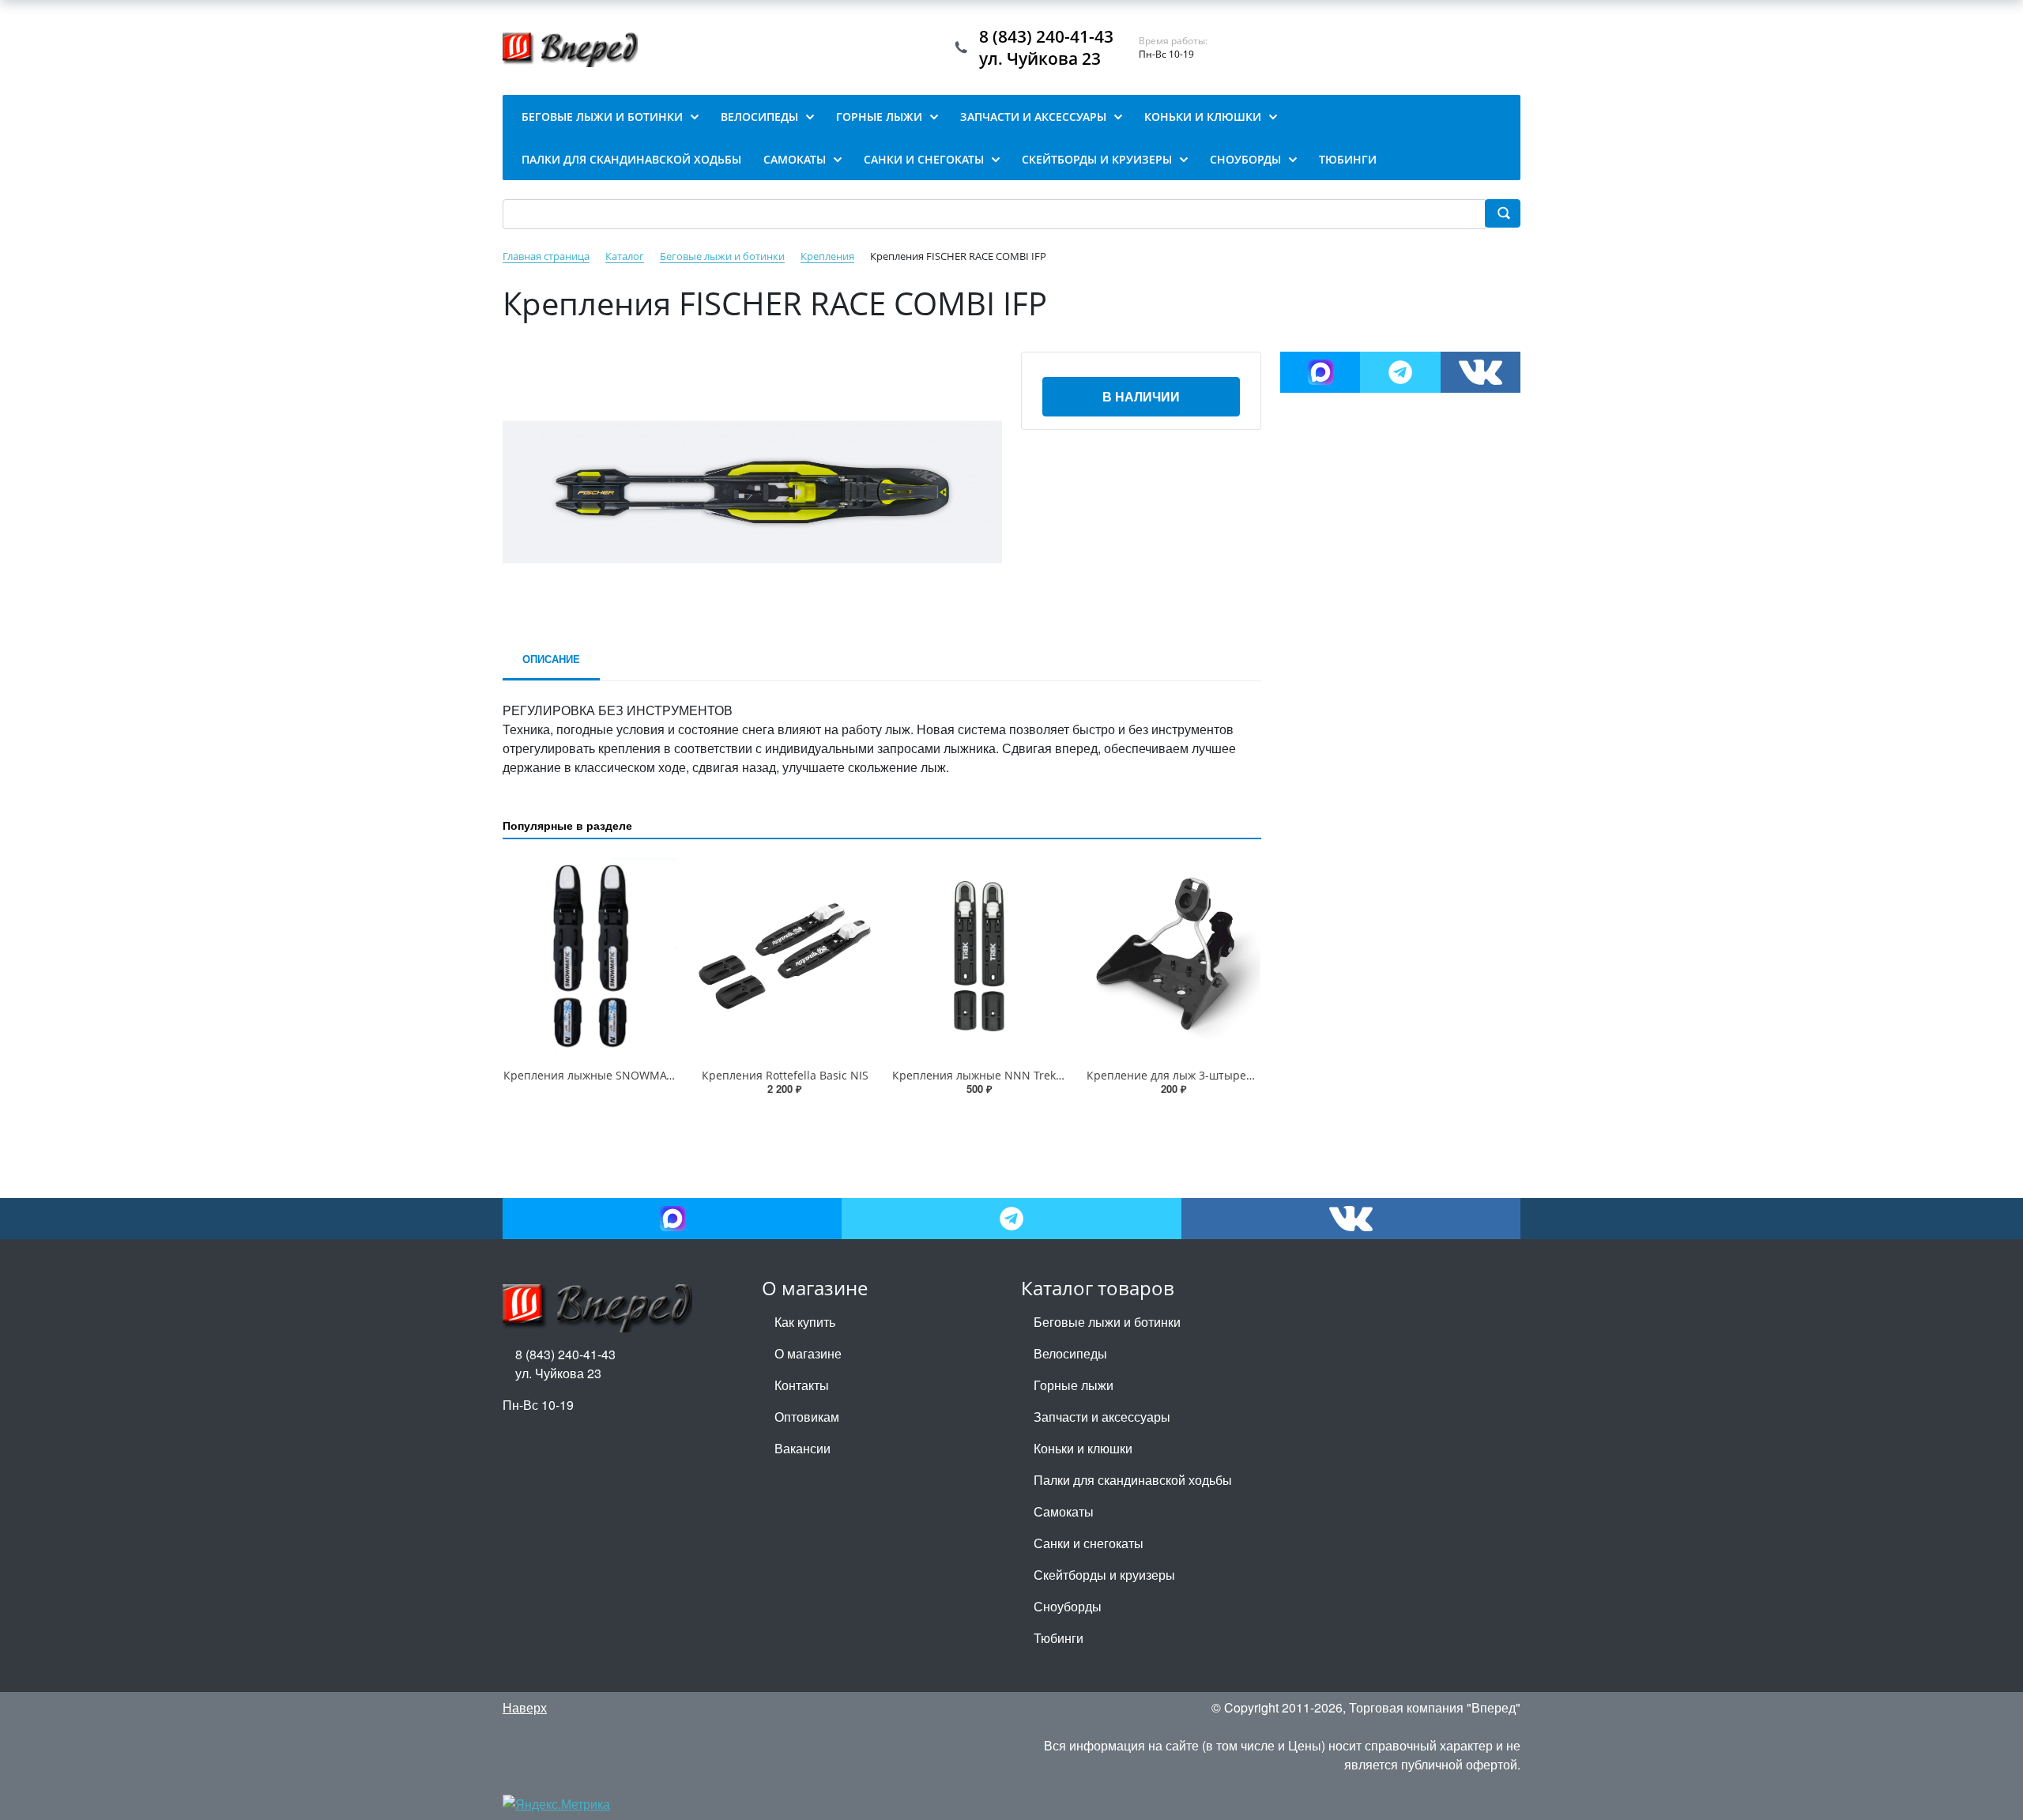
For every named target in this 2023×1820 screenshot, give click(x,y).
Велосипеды (1070, 1353)
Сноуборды (1068, 1606)
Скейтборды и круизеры (1104, 1575)
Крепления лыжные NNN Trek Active (991, 1075)
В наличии (1141, 396)
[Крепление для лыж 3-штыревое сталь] (1173, 957)
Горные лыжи (1074, 1385)
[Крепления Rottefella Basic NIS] (785, 957)
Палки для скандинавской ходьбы (1133, 1480)
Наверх (525, 1707)
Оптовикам (807, 1417)
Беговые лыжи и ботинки (1107, 1322)
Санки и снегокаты (1089, 1543)
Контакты (802, 1385)
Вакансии (802, 1448)
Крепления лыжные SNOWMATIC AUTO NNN (624, 1075)
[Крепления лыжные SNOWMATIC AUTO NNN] (590, 957)
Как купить (805, 1322)
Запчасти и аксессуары (1102, 1417)
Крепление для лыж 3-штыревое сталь (1192, 1075)
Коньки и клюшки (1083, 1448)
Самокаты (1064, 1511)
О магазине (808, 1353)
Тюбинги (1059, 1638)
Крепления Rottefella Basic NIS (785, 1075)
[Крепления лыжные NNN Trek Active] (979, 957)
